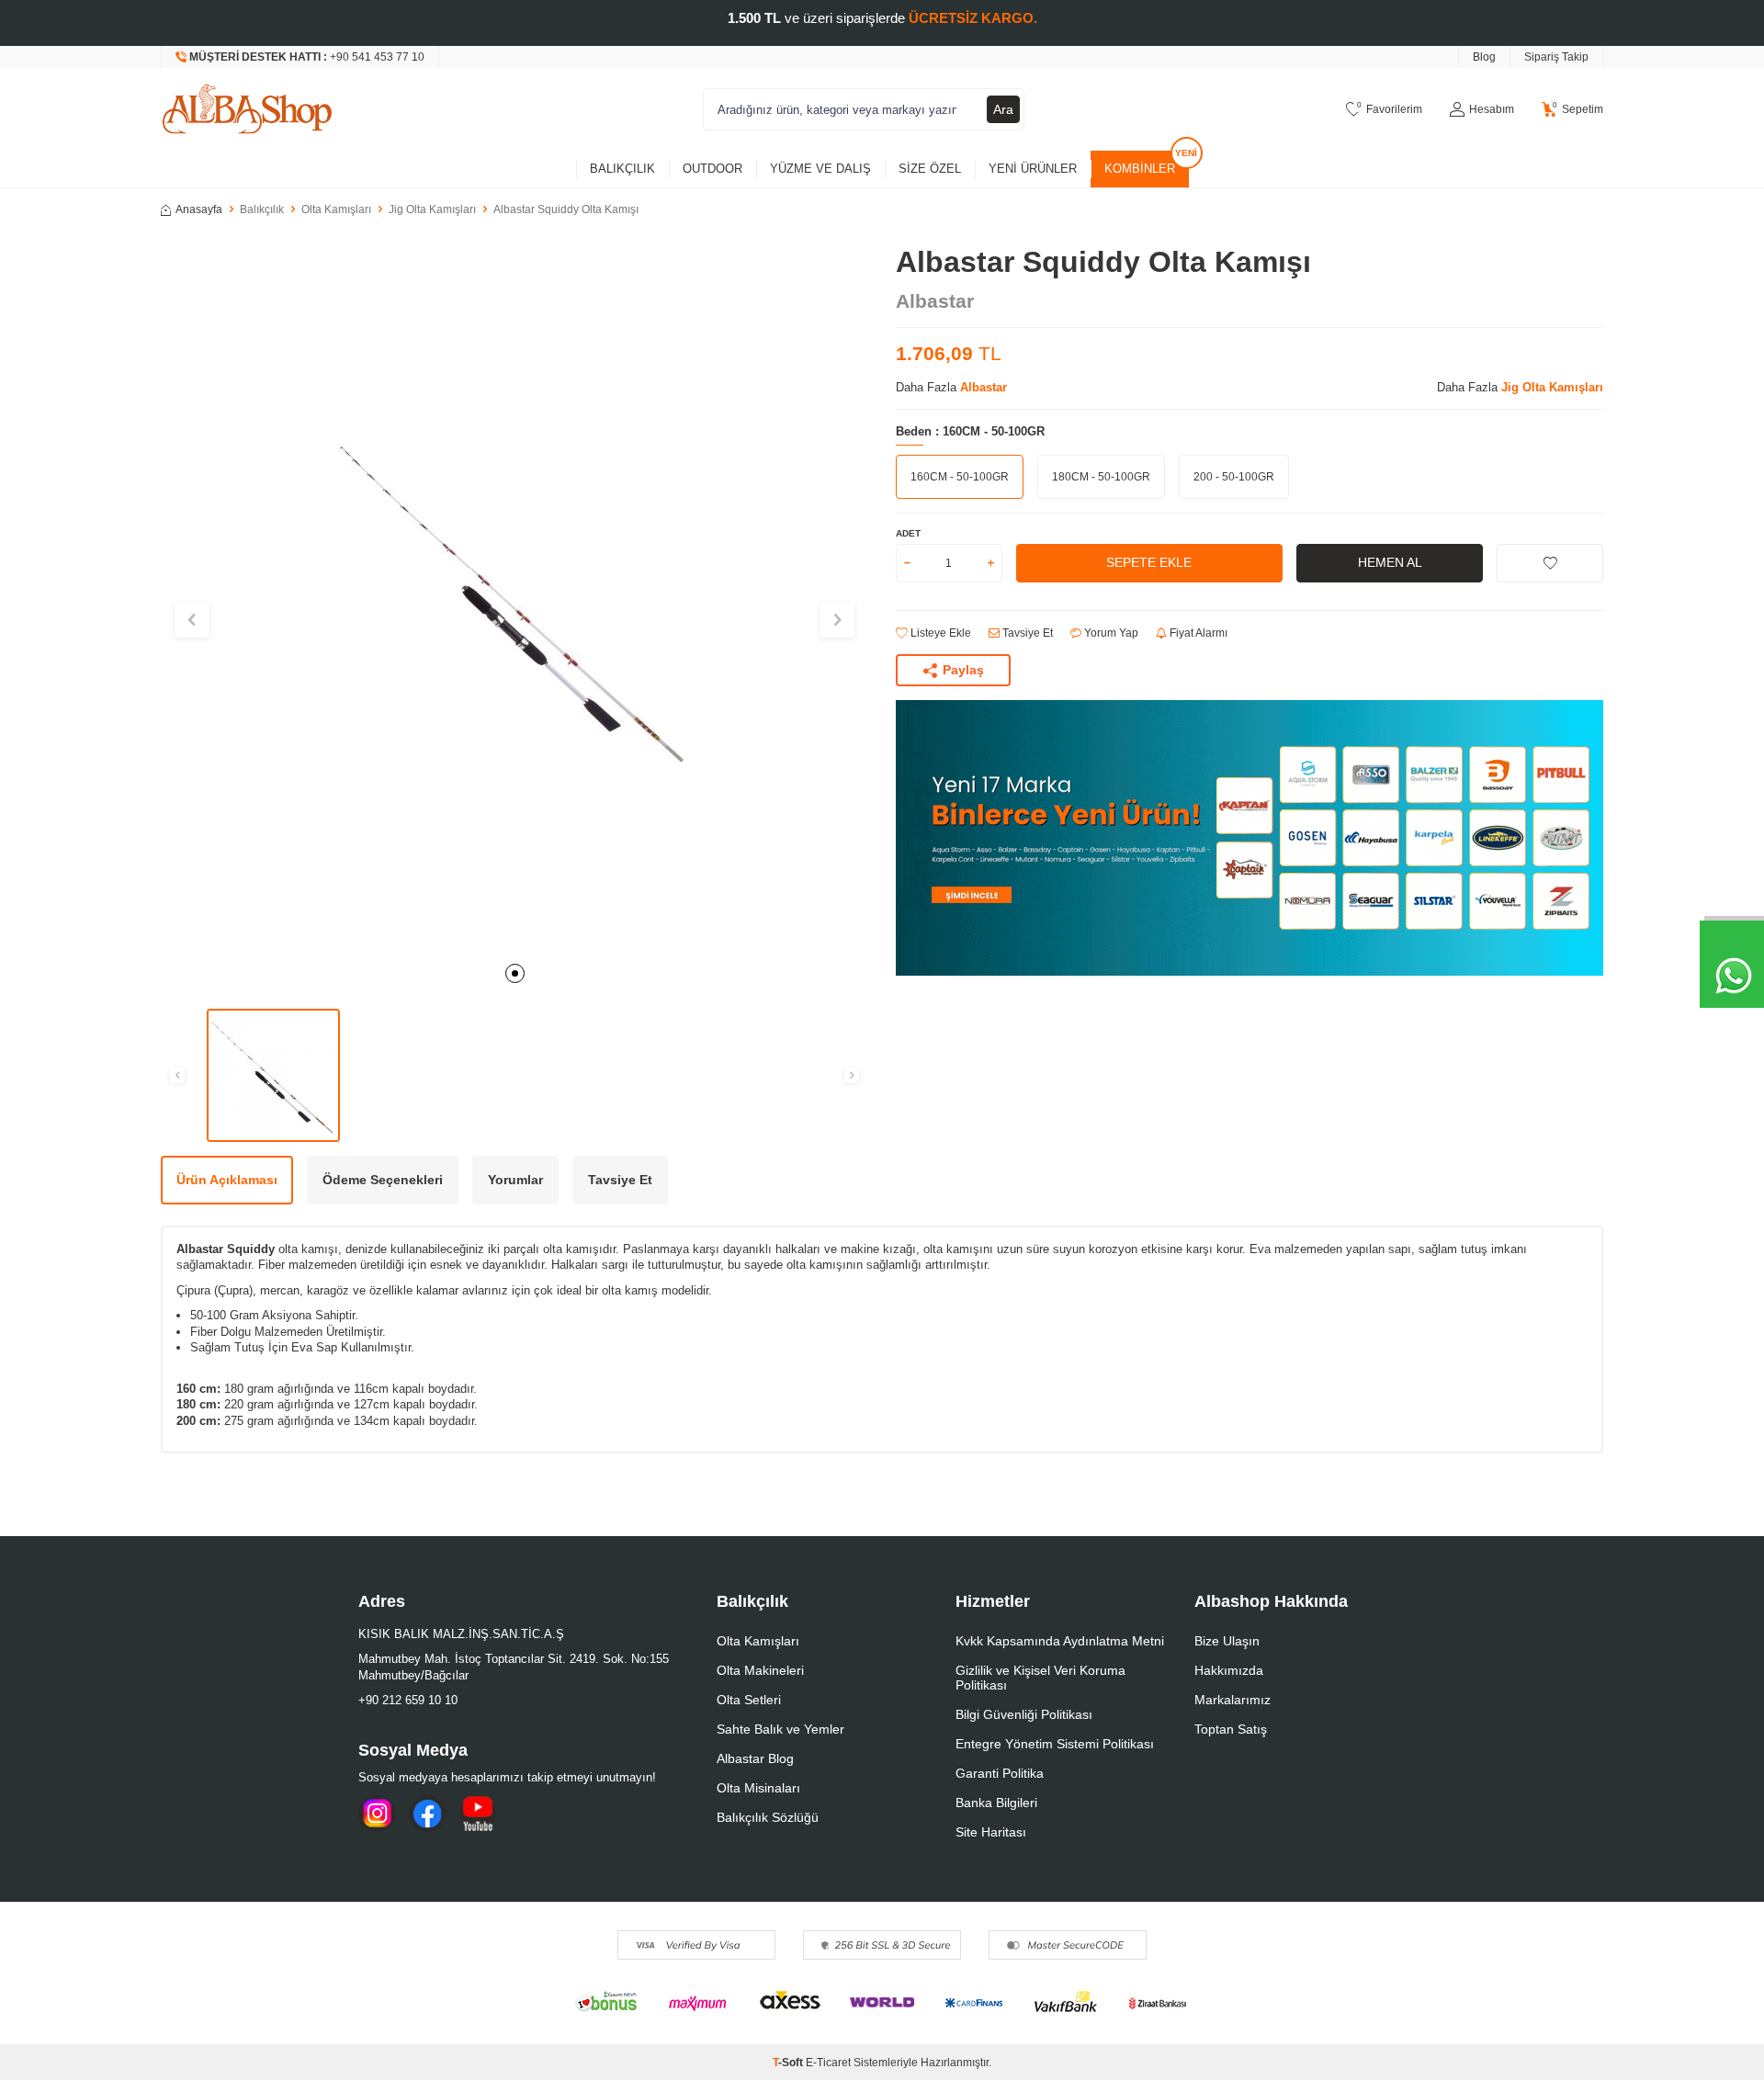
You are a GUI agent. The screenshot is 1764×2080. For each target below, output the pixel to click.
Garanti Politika (1000, 1773)
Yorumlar (515, 1180)
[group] (514, 598)
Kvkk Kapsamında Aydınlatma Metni (1060, 1641)
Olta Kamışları (336, 209)
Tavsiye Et (1026, 633)
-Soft (789, 2063)
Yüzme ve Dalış (820, 169)
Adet (908, 533)
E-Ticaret (828, 2063)
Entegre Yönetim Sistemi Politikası (1055, 1744)
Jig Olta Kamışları (432, 209)
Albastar (935, 301)
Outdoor (712, 169)
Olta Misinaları (758, 1788)
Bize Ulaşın (1227, 1641)
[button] (515, 973)
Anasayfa (199, 209)
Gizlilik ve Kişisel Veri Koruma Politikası (1040, 1678)
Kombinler (1140, 169)
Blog (1484, 57)
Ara (1003, 109)
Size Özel (930, 169)
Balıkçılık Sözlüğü (768, 1817)
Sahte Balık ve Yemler (780, 1729)
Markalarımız (1233, 1700)
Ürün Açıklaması (227, 1180)
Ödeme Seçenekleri (383, 1180)
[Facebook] (427, 1814)
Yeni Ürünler (1033, 169)
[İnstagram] (377, 1814)
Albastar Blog (755, 1758)
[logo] (247, 109)
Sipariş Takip (1556, 57)
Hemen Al (1390, 562)
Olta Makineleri (760, 1670)
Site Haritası (991, 1832)
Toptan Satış (1231, 1729)
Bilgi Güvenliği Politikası (1024, 1714)
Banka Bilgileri (996, 1803)
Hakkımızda (1229, 1670)
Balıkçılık (622, 169)
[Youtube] (478, 1814)
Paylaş (963, 670)
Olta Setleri (749, 1700)
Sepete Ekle (1149, 562)
